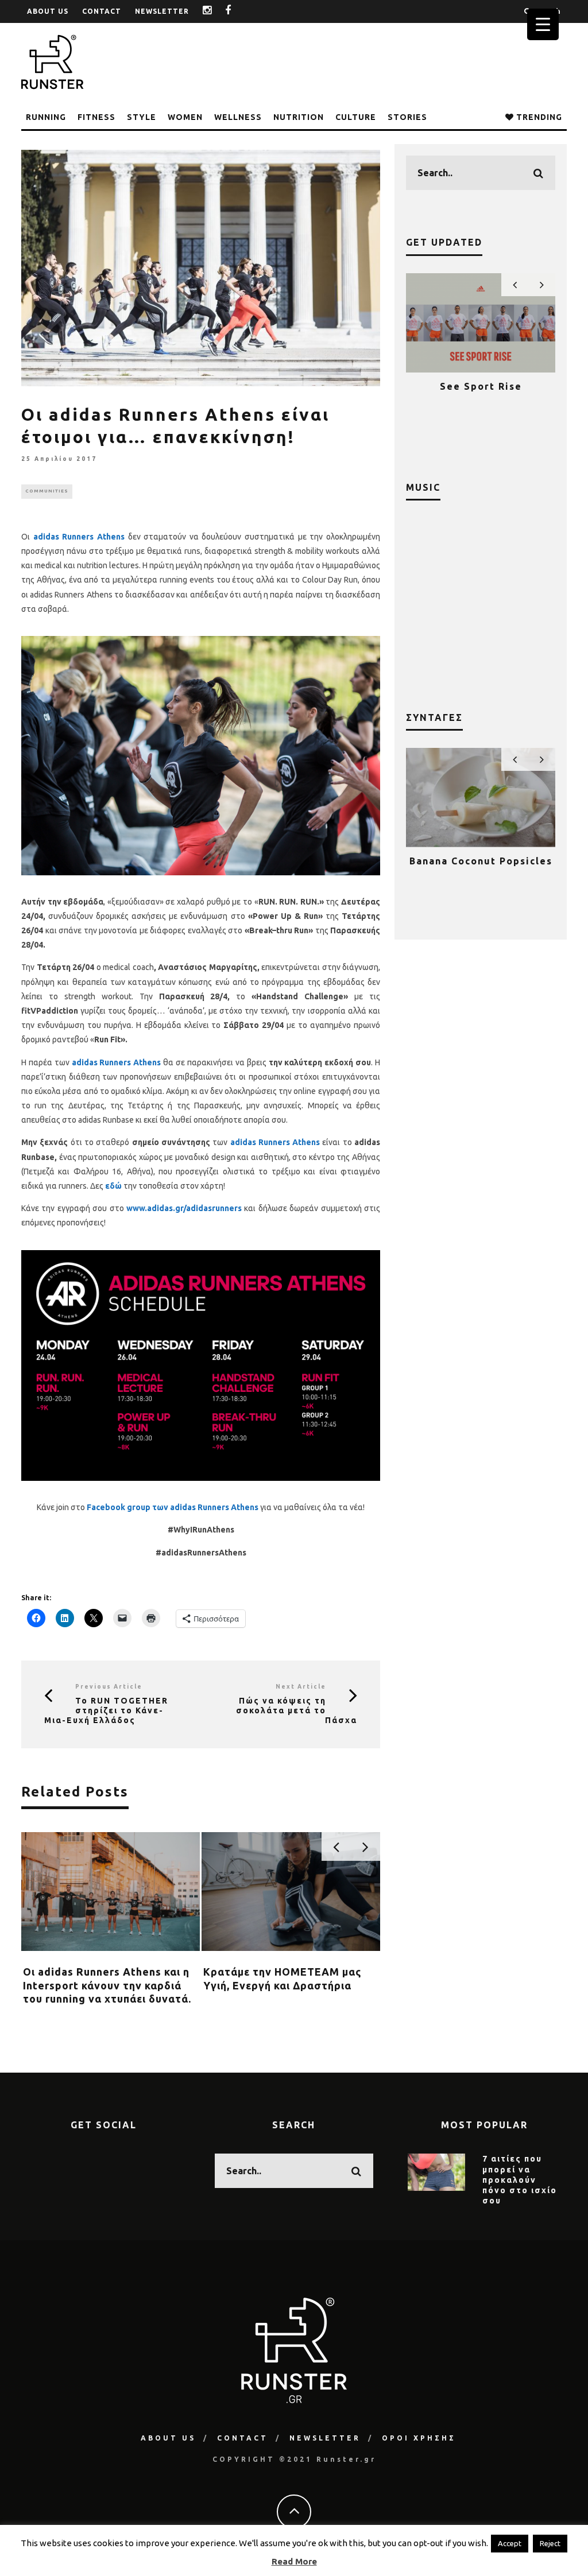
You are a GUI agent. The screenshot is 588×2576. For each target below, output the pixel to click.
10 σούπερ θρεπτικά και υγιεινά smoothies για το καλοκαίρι (481, 872)
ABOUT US (48, 11)
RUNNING (46, 117)
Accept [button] (510, 2543)
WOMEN (185, 117)
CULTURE (356, 117)
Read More (294, 2561)
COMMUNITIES (47, 491)
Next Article (301, 1687)
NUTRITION (299, 117)
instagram (216, 11)
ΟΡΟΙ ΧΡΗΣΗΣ (419, 2438)
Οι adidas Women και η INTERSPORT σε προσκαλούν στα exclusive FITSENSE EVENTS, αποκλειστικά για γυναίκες (100, 1999)
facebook (237, 11)
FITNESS (96, 117)
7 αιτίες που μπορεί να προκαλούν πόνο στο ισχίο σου (520, 2180)
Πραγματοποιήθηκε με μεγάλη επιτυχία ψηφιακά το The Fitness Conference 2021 (481, 403)
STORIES (407, 117)
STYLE (142, 117)
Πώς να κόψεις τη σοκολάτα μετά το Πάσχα (297, 1710)
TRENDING (538, 117)
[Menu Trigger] (543, 24)
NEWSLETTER (162, 11)
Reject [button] (550, 2543)
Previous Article (109, 1687)
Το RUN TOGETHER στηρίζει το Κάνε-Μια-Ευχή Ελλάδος (106, 1710)
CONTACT (102, 11)
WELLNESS (238, 117)
